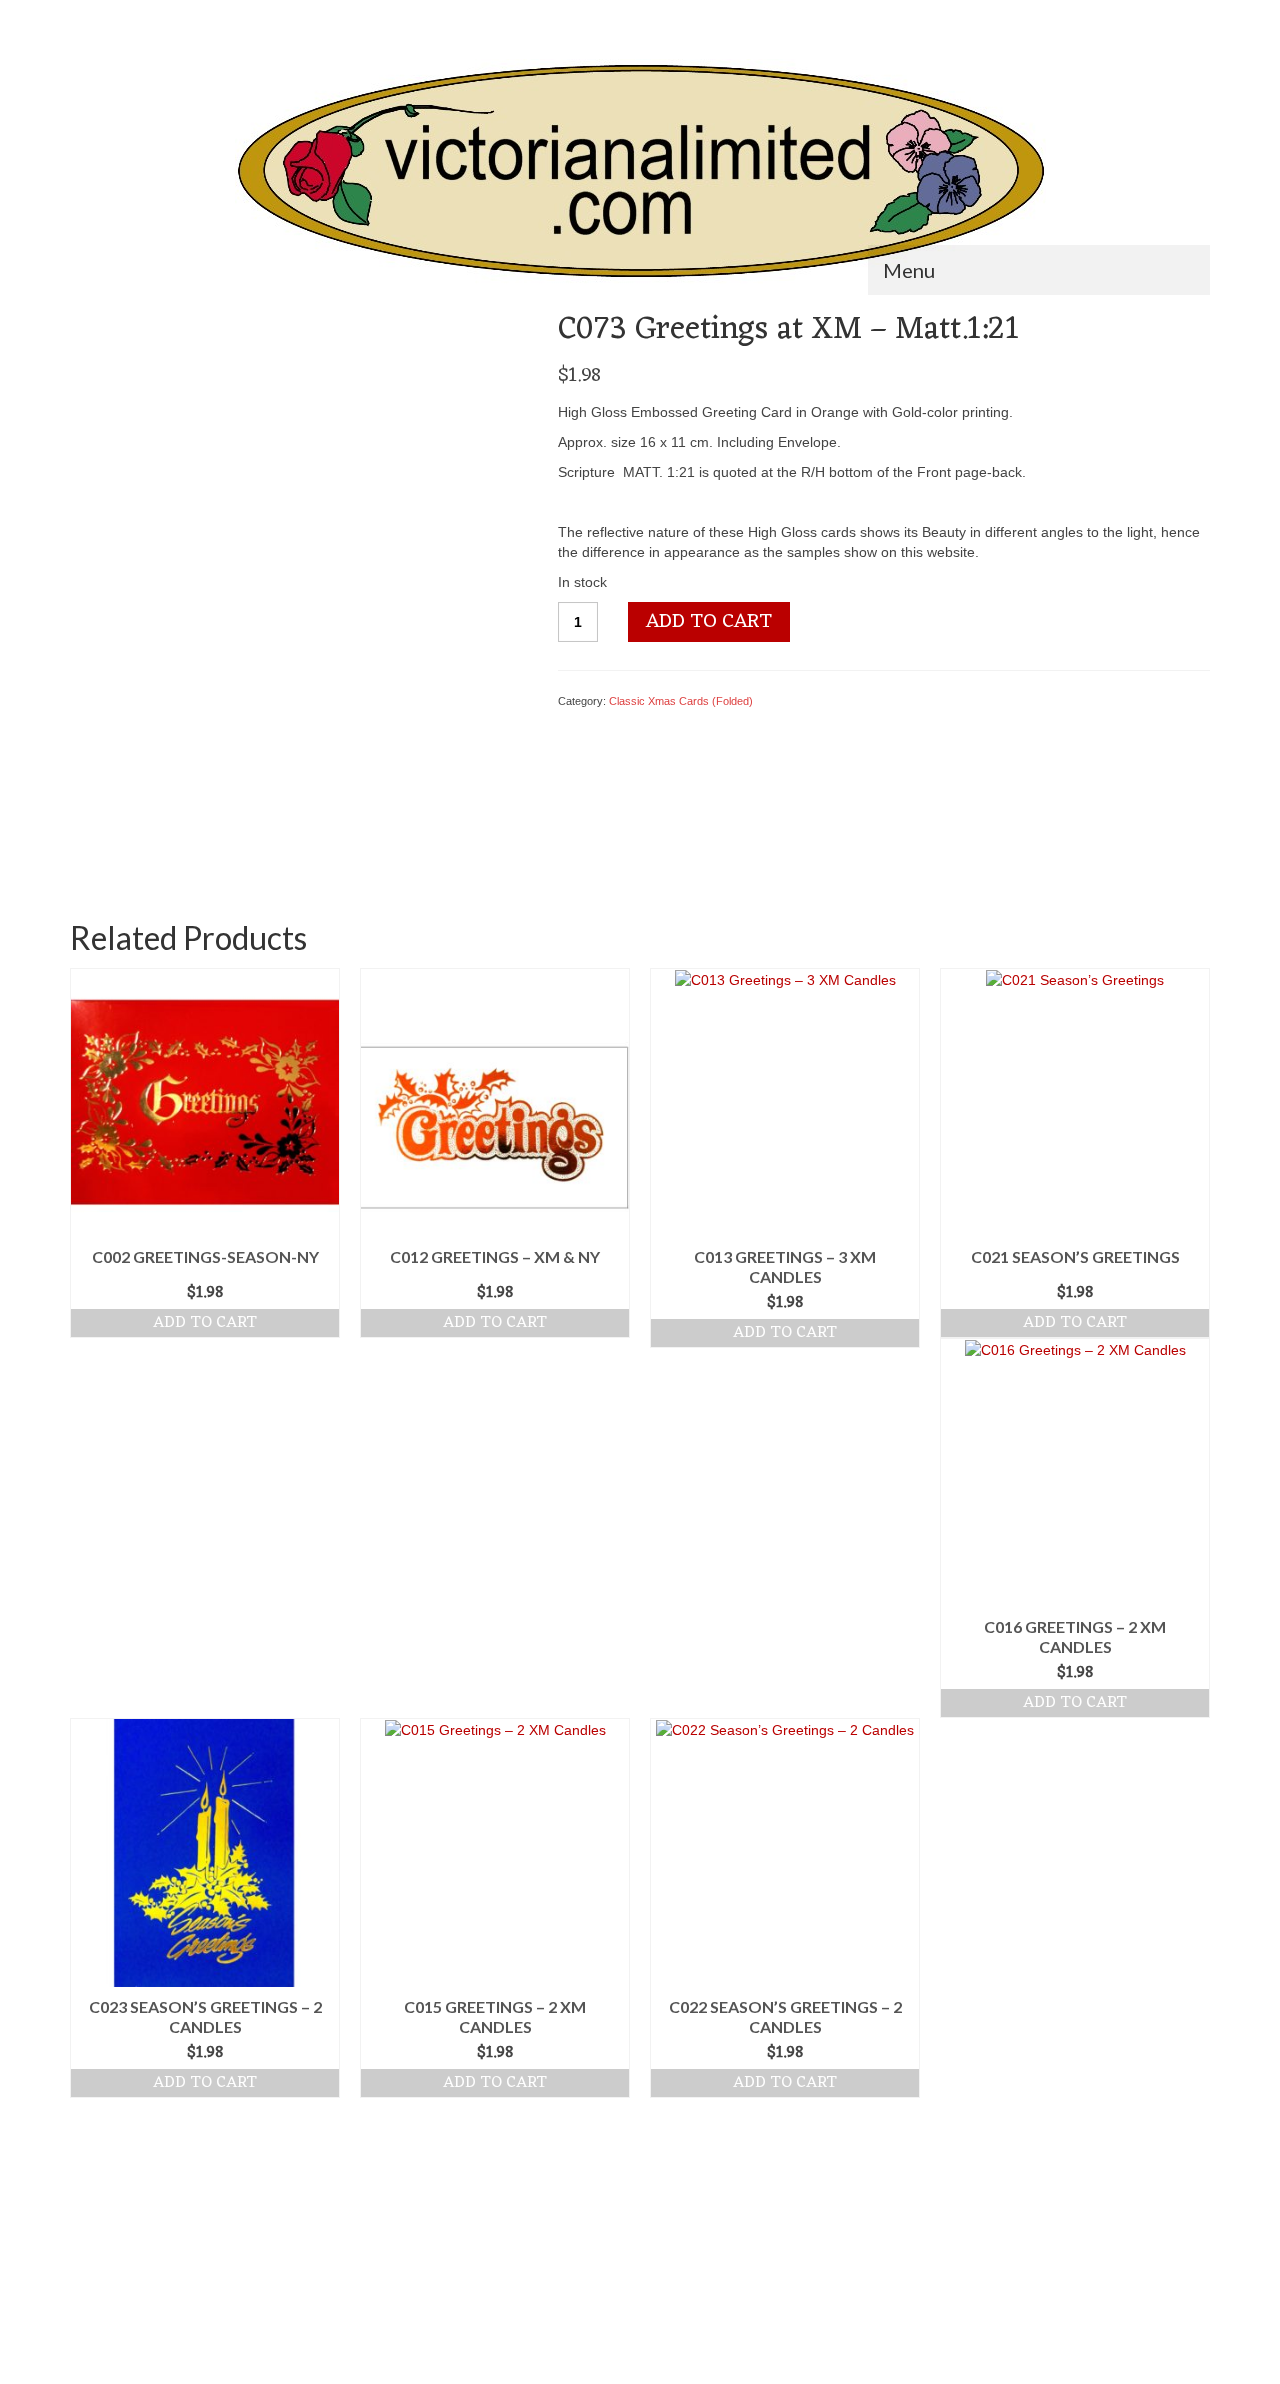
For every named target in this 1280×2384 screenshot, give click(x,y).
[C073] (346, 820)
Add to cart (709, 622)
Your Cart (1154, 16)
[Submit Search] (85, 16)
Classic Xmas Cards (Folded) (681, 701)
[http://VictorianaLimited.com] (640, 171)
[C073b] (252, 820)
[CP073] (299, 537)
